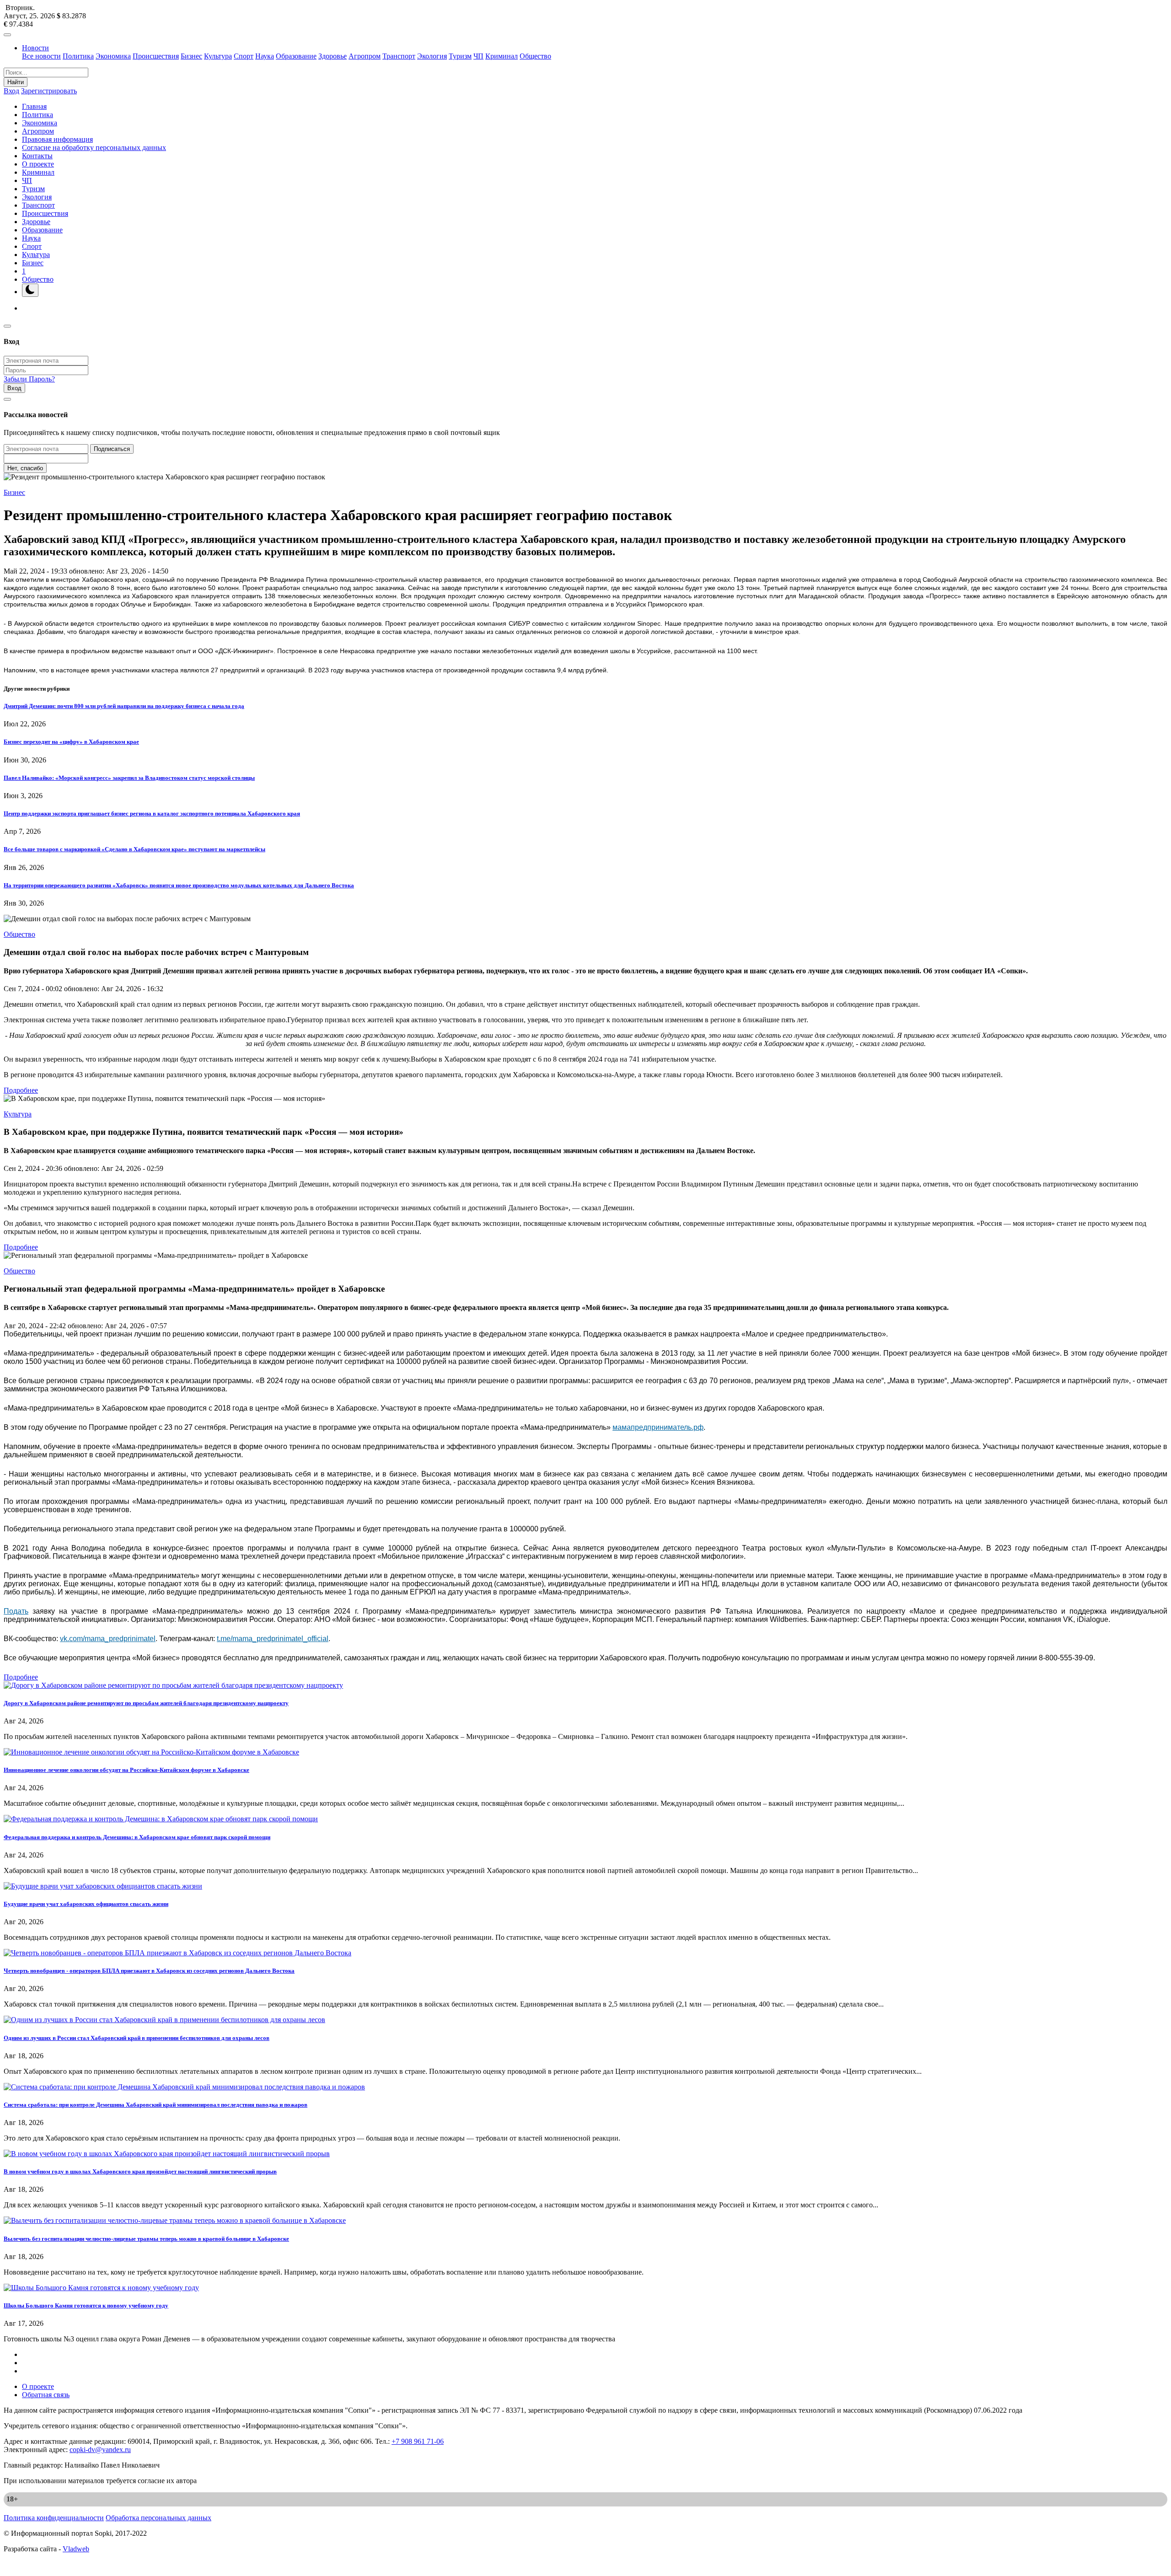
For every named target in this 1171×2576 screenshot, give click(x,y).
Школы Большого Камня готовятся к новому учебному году (86, 2305)
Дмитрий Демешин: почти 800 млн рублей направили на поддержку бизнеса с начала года (124, 706)
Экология (432, 56)
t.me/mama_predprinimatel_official (273, 1639)
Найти (16, 82)
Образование (296, 56)
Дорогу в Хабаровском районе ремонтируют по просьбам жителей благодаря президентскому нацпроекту (146, 1703)
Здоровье (333, 56)
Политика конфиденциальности (54, 2518)
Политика (78, 56)
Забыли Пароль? (29, 379)
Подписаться (112, 449)
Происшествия (156, 56)
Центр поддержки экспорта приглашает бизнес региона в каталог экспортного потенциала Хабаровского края (152, 813)
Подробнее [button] (21, 1090)
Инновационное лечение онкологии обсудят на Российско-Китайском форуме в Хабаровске (126, 1770)
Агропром (365, 56)
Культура (218, 56)
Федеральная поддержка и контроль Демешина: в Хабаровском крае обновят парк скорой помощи (137, 1837)
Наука (265, 56)
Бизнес (191, 56)
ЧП (478, 56)
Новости (35, 48)
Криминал (502, 56)
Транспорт (399, 56)
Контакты (37, 156)
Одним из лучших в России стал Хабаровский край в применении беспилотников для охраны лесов (137, 2038)
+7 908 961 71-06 (418, 2441)
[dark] (30, 290)
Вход (11, 91)
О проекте (38, 164)
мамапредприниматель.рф (658, 1427)
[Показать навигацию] (7, 35)
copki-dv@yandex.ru (100, 2450)
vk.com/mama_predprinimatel (108, 1639)
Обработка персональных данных (158, 2518)
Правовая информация (57, 139)
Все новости (41, 56)
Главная (34, 106)
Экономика (113, 56)
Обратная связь (46, 2395)
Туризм (460, 56)
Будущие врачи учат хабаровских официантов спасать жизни (86, 1904)
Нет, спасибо (25, 468)
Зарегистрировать (49, 91)
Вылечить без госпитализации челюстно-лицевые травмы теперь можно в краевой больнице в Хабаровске (146, 2239)
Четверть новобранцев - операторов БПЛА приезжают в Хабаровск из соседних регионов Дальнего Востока (149, 1971)
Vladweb (76, 2549)
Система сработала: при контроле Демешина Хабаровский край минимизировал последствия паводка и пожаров (156, 2105)
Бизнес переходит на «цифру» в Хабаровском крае (71, 742)
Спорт (244, 56)
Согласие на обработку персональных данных (94, 148)
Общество (535, 56)
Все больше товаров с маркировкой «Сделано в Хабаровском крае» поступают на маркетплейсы (134, 849)
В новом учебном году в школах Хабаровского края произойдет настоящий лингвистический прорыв (140, 2171)
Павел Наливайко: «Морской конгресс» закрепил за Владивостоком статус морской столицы (129, 778)
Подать (16, 1611)
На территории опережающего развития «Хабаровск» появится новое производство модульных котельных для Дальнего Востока (179, 885)
